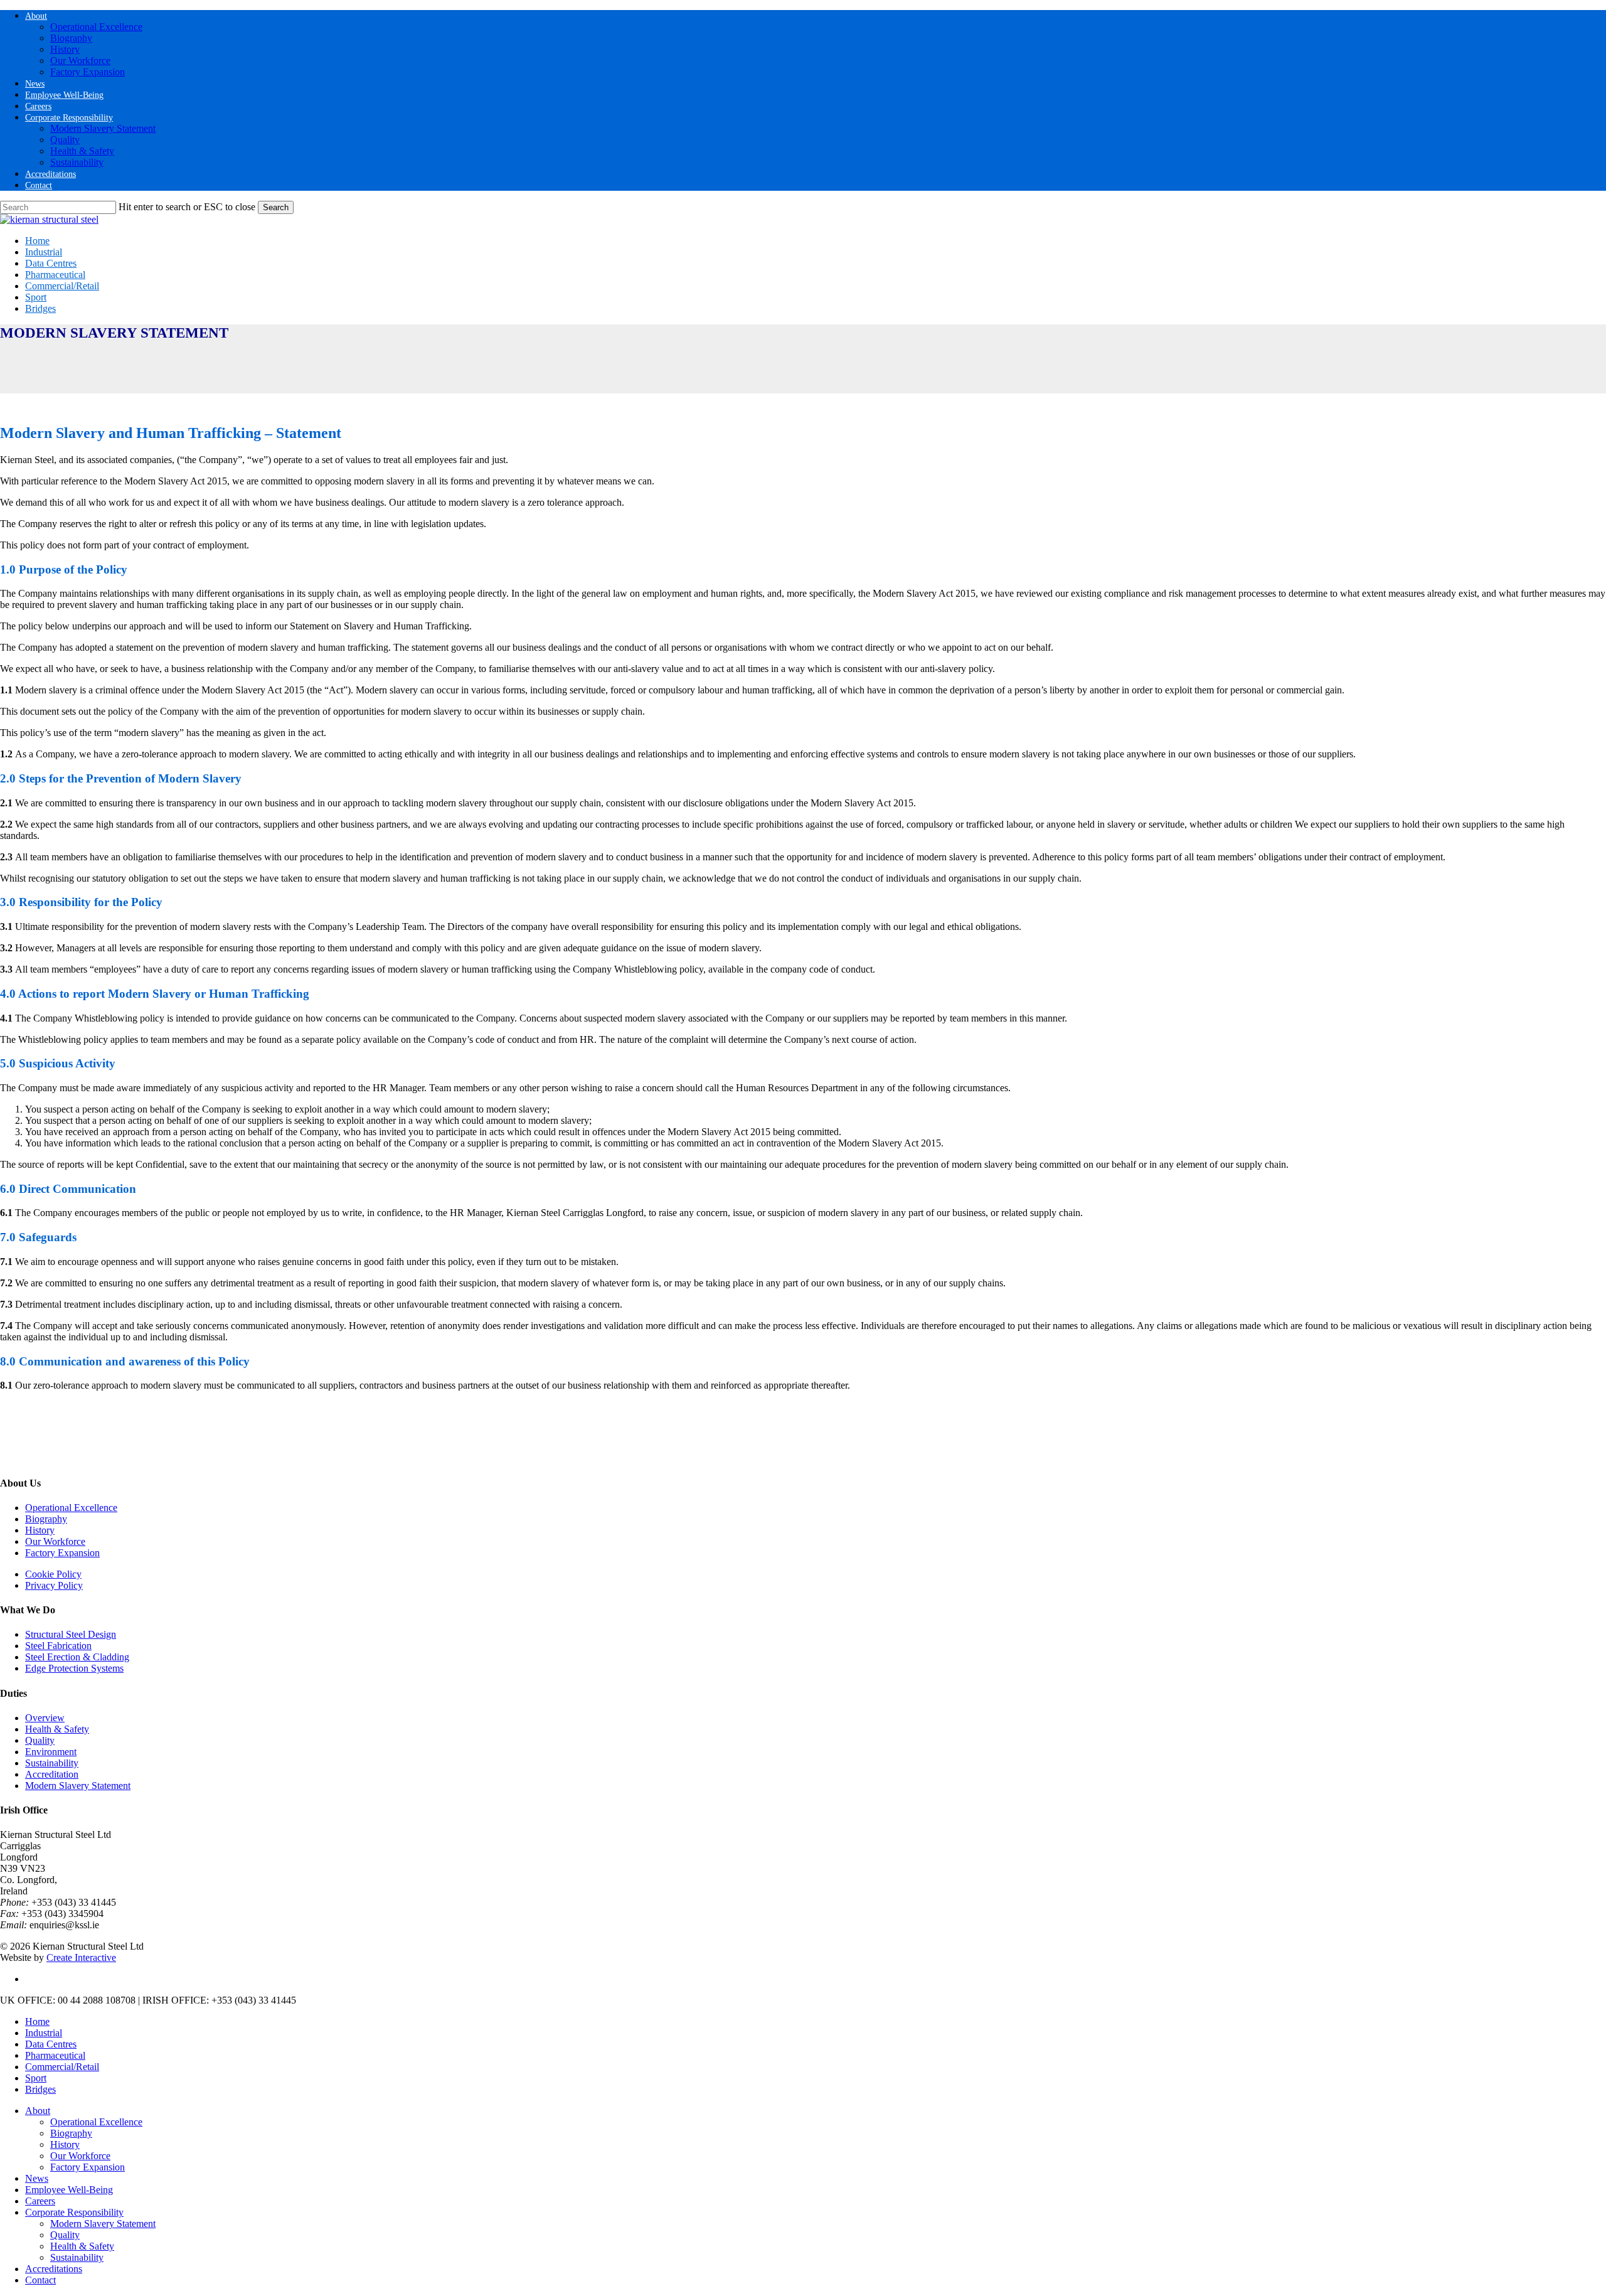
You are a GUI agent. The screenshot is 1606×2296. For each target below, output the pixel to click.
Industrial (44, 2033)
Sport (36, 2078)
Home (37, 2021)
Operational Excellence (71, 1508)
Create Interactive (81, 1957)
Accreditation (52, 1774)
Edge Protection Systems (74, 1668)
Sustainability (52, 1763)
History (40, 1530)
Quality (40, 1740)
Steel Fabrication (58, 1646)
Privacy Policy (54, 1585)
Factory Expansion (62, 1553)
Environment (51, 1752)
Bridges (40, 2089)
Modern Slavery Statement (78, 1786)
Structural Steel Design (71, 1634)
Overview (45, 1718)
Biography (46, 1519)
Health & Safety (57, 1729)
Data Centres (51, 2044)
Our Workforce (55, 1541)
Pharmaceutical (55, 2055)
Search (276, 207)
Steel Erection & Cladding (77, 1657)
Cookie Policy (53, 1574)
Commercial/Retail (62, 2067)
